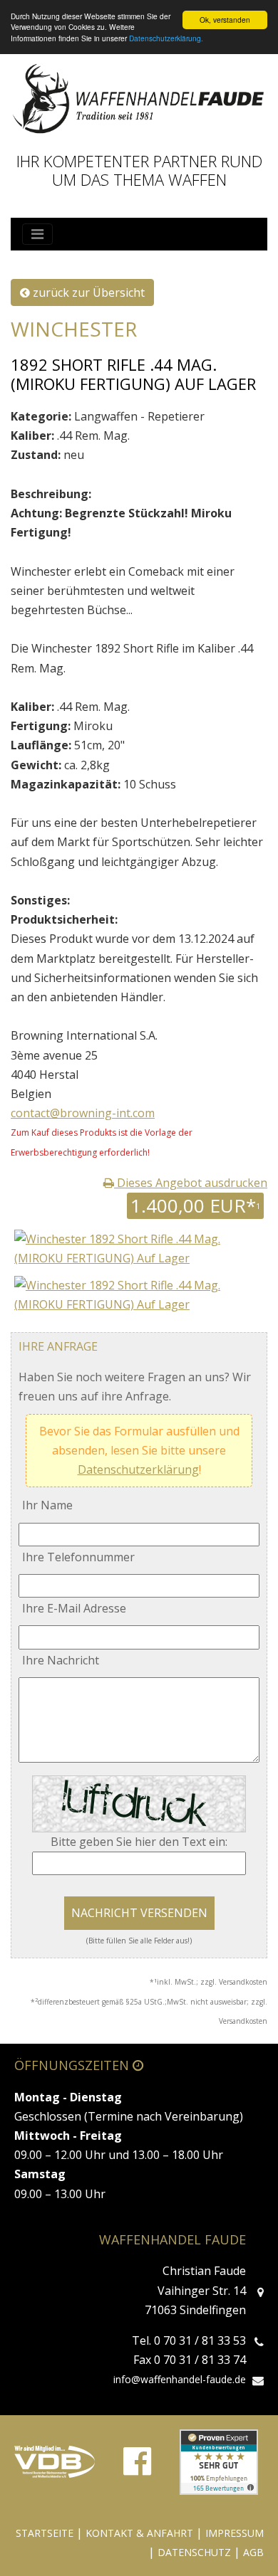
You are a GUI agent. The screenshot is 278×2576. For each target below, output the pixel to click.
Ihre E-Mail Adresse (74, 1608)
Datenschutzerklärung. (166, 38)
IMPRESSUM (235, 2533)
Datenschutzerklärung (138, 1469)
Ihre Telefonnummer (78, 1557)
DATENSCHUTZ (194, 2552)
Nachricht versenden (139, 1913)
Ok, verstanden (225, 20)
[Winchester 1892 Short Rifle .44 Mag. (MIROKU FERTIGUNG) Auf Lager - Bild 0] (139, 1248)
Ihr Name (47, 1505)
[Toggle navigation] (37, 234)
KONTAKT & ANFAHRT (139, 2533)
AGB (253, 2552)
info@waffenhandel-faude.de (180, 2379)
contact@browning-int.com (83, 1113)
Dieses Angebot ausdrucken (191, 1183)
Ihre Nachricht (61, 1660)
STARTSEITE (45, 2533)
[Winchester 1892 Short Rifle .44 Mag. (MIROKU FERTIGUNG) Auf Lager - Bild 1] (139, 1294)
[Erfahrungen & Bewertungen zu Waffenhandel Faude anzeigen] (219, 2462)
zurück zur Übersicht (87, 292)
